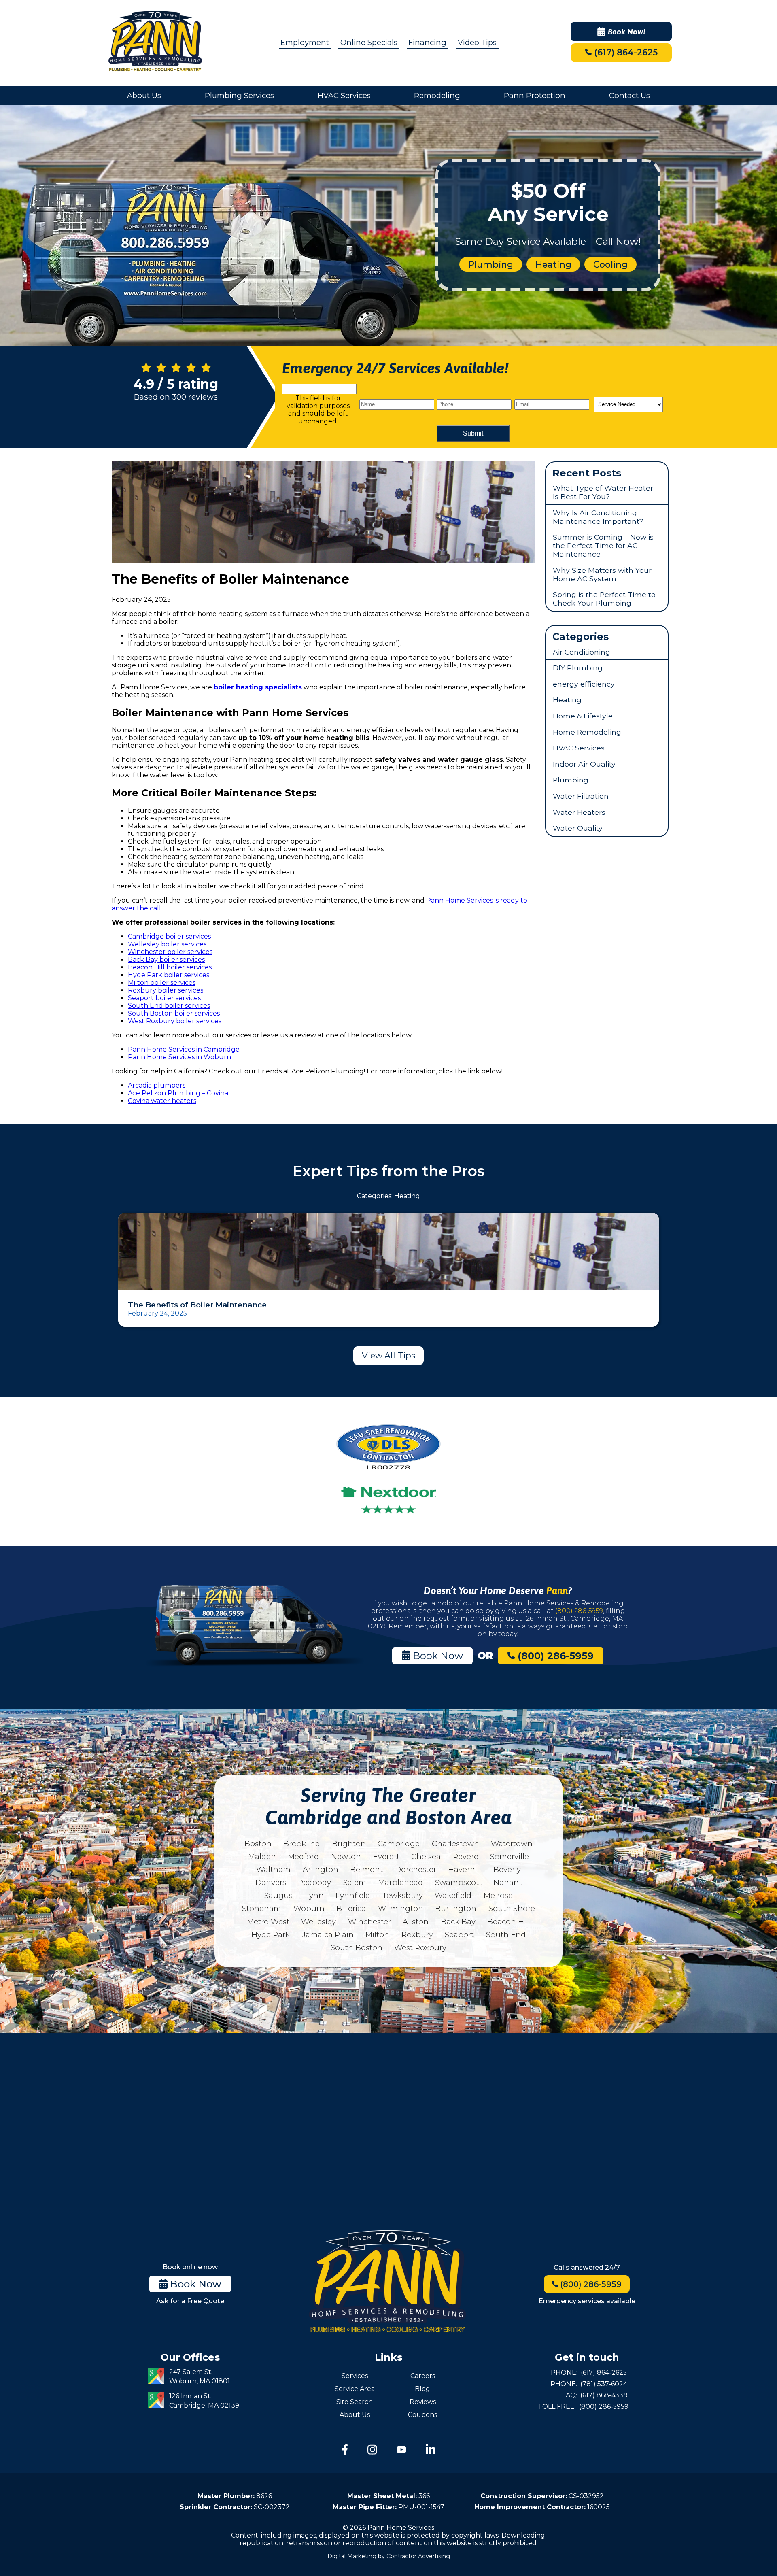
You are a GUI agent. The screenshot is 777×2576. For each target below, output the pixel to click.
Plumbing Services (239, 95)
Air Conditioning (582, 652)
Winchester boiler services (170, 952)
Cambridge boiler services (169, 936)
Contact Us (629, 95)
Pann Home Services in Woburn (179, 1057)
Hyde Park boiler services (169, 975)
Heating (553, 264)
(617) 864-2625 (625, 52)
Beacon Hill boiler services (170, 967)
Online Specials (369, 42)
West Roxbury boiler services (175, 1021)
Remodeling (437, 95)
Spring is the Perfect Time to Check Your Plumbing (604, 599)
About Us (144, 95)
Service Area (355, 2389)
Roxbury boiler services (166, 990)
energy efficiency (584, 684)
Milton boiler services (162, 983)
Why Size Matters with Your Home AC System (602, 574)
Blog (422, 2389)
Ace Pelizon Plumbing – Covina (178, 1093)
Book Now (437, 1656)
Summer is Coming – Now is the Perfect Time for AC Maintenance (603, 545)
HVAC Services (344, 95)
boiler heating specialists (258, 687)
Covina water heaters (162, 1101)
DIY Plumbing (578, 668)
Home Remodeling (587, 732)
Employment (305, 42)
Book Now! (627, 32)
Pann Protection (535, 95)
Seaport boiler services (164, 998)
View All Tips (388, 1355)
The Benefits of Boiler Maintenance (197, 1305)
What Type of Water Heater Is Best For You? (603, 492)
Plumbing (491, 264)
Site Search (355, 2402)
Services (355, 2376)
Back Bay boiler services (166, 960)
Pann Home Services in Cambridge (184, 1049)
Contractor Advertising (418, 2556)
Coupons (422, 2415)
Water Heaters (579, 812)
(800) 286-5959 (579, 1611)
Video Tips (477, 42)
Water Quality (578, 828)
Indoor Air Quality (584, 764)
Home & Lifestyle (583, 716)
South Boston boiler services (174, 1013)
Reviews (423, 2402)
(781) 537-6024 (604, 2384)
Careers (423, 2376)
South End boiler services (169, 1006)
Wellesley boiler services (167, 944)
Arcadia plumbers (157, 1085)
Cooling (610, 264)
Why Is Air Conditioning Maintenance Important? (598, 517)
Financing (427, 42)
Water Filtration (581, 796)
